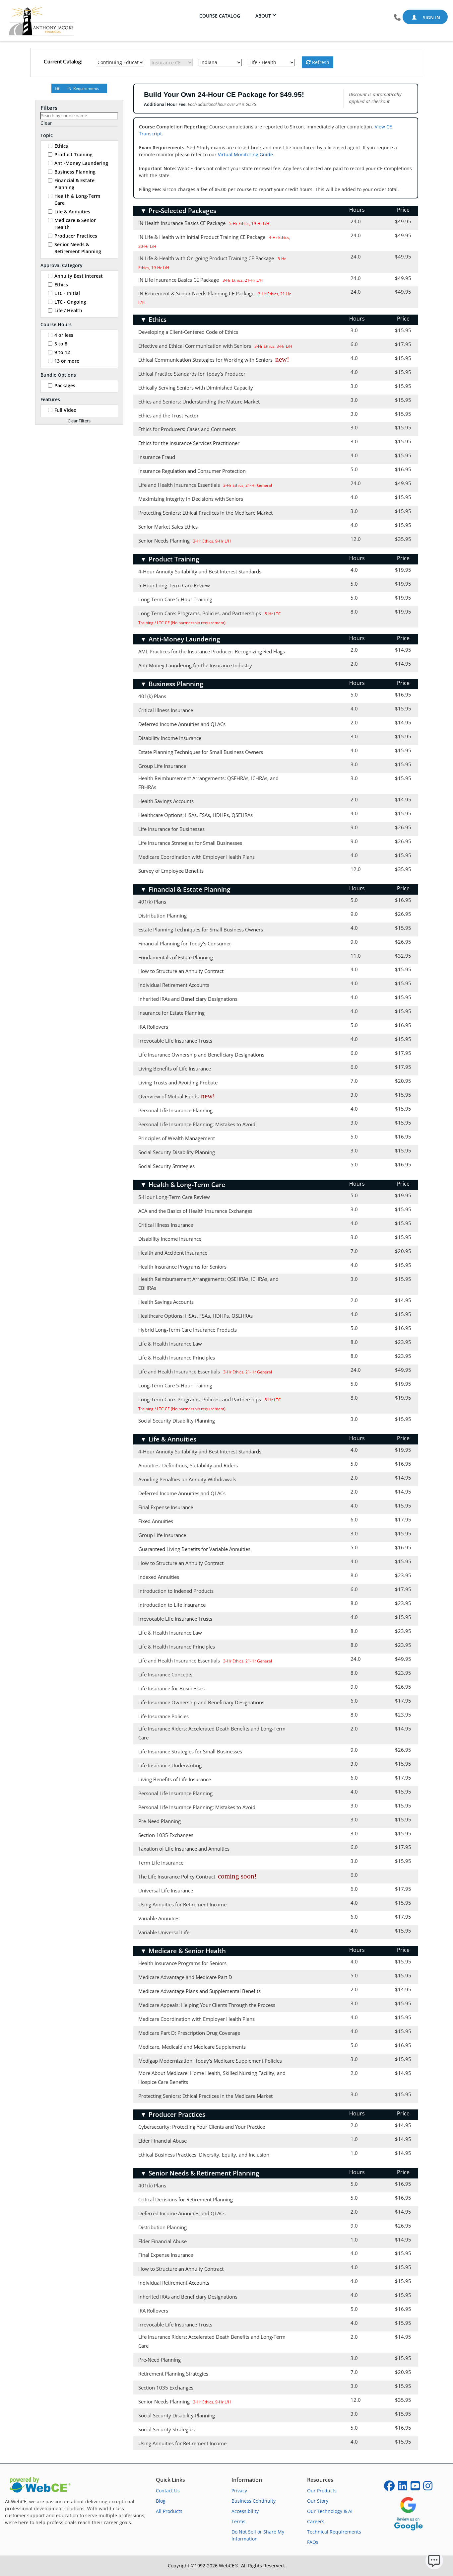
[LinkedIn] (403, 2488)
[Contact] (397, 18)
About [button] (263, 16)
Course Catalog (220, 16)
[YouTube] (415, 2488)
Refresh (320, 62)
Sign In (431, 17)
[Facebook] (389, 2488)
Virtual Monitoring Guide (245, 154)
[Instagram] (428, 2488)
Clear (46, 123)
